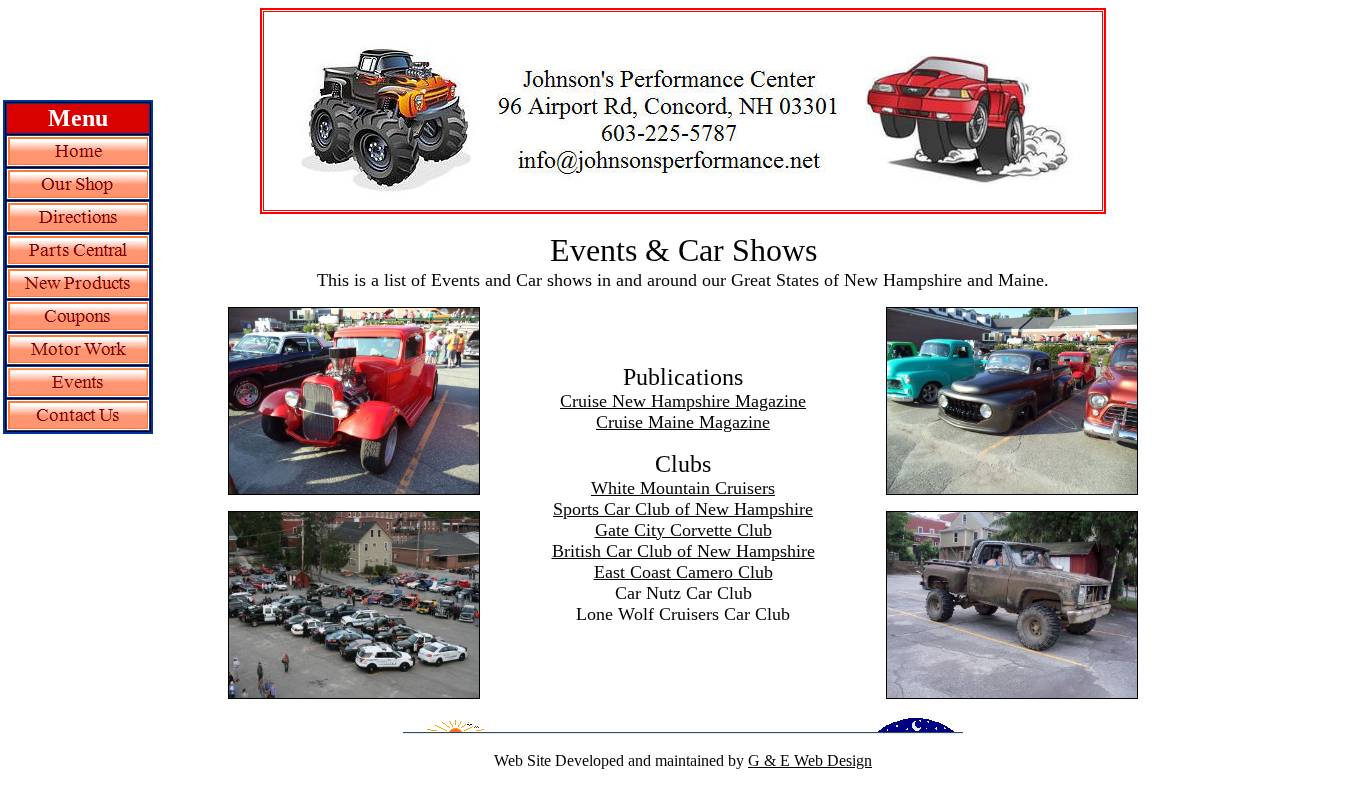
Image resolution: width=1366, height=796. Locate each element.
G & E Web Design (810, 760)
